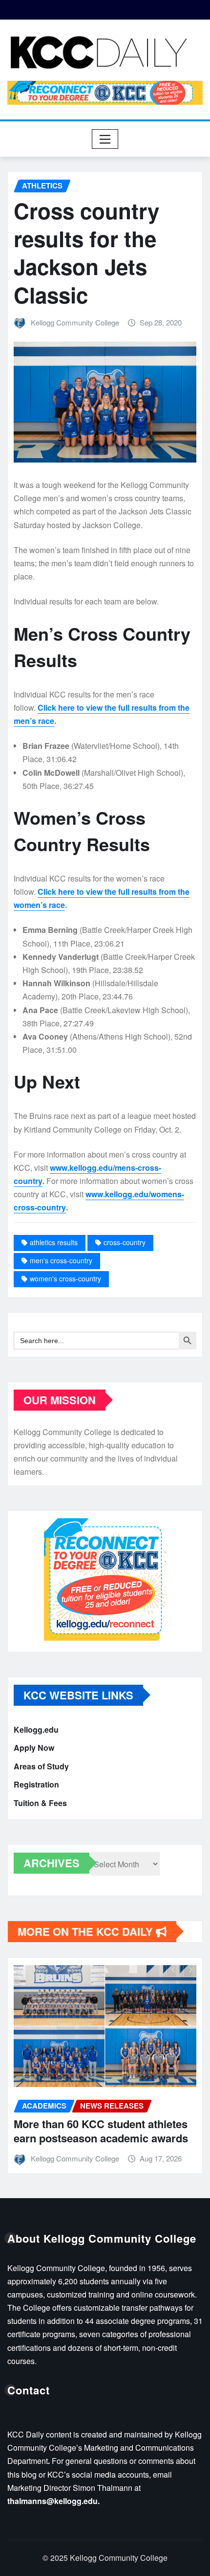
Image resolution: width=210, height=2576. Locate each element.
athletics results (54, 1242)
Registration (36, 1784)
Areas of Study (41, 1766)
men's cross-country (61, 1260)
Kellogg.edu (36, 1729)
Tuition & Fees (40, 1803)
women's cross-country (65, 1278)
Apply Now (34, 1748)
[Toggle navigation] (105, 139)
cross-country (125, 1242)
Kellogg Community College (75, 322)
